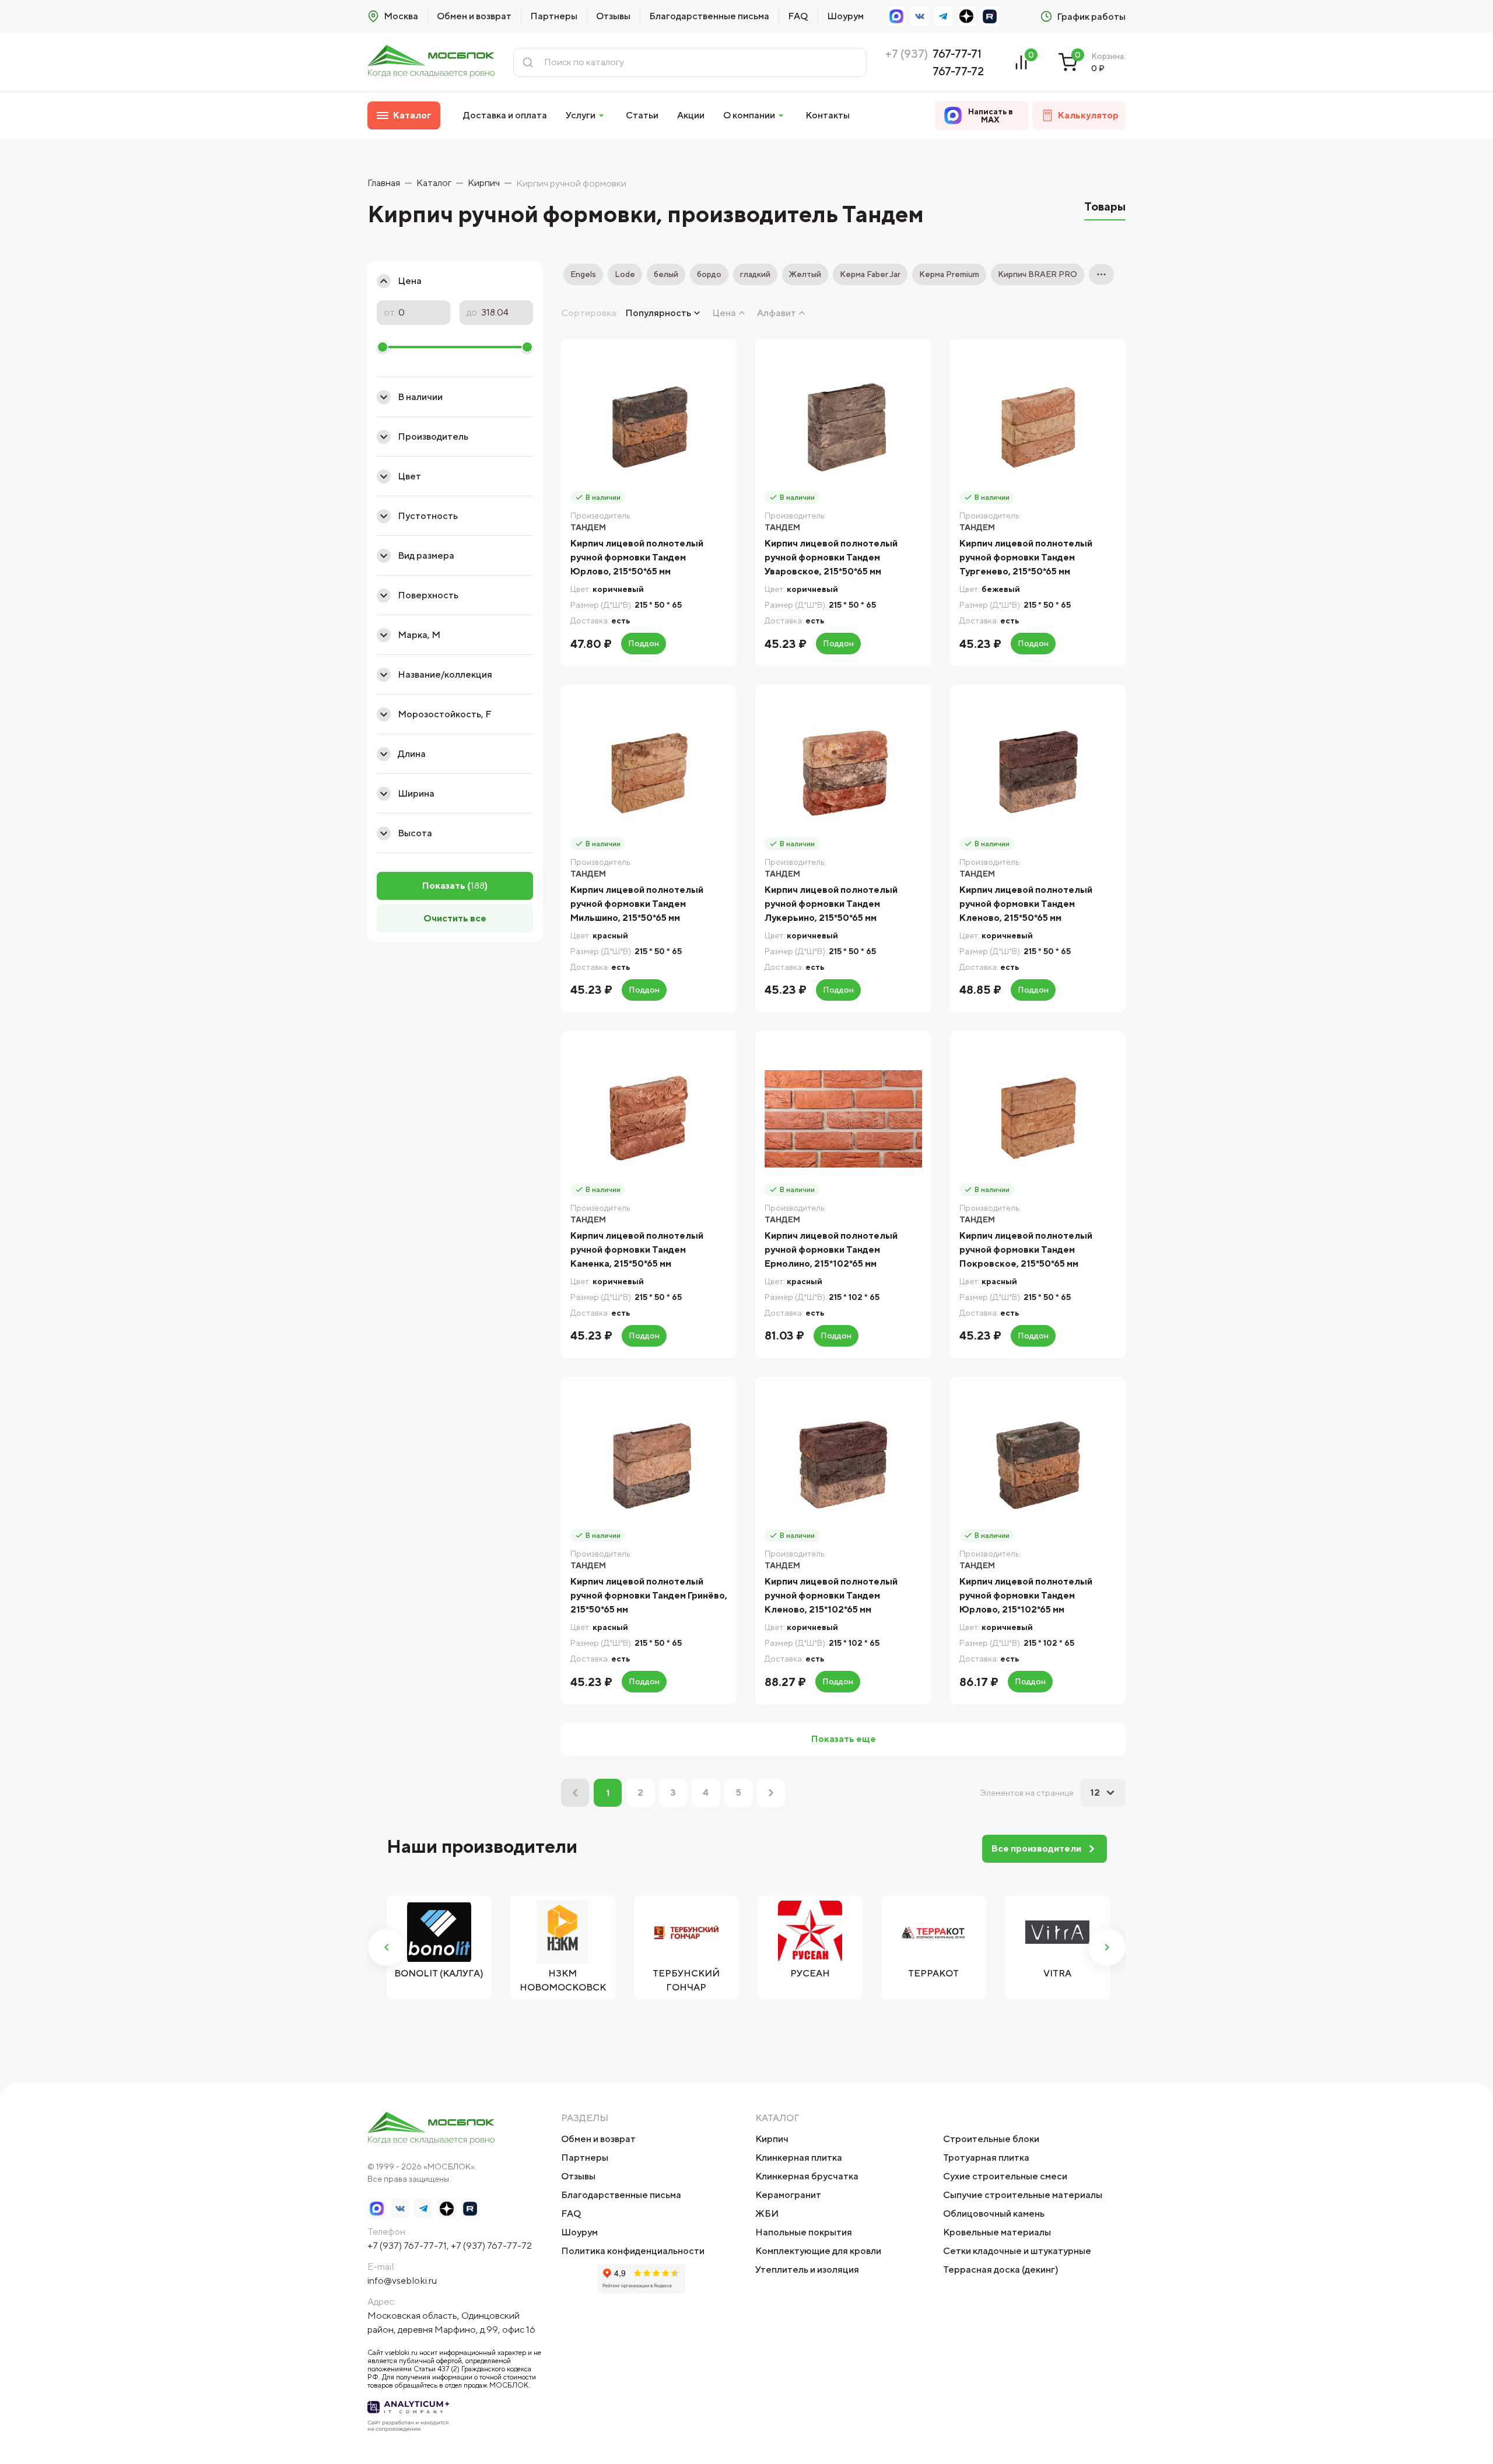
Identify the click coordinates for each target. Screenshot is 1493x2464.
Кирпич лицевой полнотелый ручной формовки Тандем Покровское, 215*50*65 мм (1026, 1249)
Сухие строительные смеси (1005, 2176)
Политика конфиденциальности (633, 2251)
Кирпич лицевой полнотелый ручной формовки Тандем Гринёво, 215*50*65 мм (649, 1595)
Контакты (828, 115)
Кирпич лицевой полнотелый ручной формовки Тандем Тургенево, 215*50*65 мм (1026, 557)
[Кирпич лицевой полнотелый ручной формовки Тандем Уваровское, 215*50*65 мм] (843, 427)
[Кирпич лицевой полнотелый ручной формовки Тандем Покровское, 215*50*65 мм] (1038, 1119)
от (389, 313)
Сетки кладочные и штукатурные (1017, 2251)
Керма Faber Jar (870, 274)
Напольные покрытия (804, 2232)
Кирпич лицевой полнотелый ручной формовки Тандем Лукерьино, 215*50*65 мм (831, 904)
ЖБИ (767, 2214)
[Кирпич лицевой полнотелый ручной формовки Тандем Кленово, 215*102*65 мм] (843, 1465)
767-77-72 (958, 71)
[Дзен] (966, 16)
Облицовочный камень (994, 2214)
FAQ (798, 16)
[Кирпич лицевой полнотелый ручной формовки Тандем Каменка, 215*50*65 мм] (649, 1119)
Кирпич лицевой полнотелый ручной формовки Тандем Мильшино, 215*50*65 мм (637, 904)
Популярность (658, 313)
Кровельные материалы (997, 2232)
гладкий (755, 274)
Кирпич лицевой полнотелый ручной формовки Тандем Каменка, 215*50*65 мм (637, 1249)
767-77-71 (957, 53)
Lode (625, 274)
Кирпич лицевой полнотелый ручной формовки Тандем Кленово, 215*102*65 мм (831, 1595)
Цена (724, 313)
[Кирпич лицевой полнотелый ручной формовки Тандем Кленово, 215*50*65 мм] (1038, 772)
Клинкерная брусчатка (807, 2176)
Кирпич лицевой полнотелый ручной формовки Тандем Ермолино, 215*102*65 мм (831, 1249)
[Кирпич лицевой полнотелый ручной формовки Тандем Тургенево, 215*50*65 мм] (1038, 427)
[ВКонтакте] (920, 16)
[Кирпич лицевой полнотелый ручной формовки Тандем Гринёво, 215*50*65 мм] (649, 1465)
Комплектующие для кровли (818, 2251)
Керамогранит (788, 2195)
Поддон (644, 643)
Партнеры (554, 16)
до (472, 313)
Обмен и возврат (474, 16)
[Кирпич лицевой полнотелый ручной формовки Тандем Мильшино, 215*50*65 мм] (649, 772)
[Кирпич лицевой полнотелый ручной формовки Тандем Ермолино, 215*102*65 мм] (843, 1119)
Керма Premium (949, 274)
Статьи (642, 115)
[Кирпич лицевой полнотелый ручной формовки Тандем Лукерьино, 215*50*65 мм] (843, 772)
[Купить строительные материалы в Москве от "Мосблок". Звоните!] (431, 62)
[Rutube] (990, 16)
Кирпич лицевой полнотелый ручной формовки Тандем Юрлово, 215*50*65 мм (637, 557)
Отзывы (613, 16)
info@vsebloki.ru (402, 2281)
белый (666, 274)
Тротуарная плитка (986, 2158)
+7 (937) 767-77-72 (491, 2246)
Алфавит (777, 313)
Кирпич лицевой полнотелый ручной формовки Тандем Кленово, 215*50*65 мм (1026, 904)
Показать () (455, 886)
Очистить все (455, 918)
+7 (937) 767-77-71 (407, 2246)
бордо (709, 274)
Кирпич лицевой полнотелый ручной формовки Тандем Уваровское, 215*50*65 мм (831, 557)
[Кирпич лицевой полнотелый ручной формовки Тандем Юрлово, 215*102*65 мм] (1038, 1465)
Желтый (805, 274)
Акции (691, 115)
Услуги (581, 115)
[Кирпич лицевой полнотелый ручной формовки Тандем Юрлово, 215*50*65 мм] (649, 427)
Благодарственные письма (709, 16)
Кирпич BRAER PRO (1038, 274)
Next (1107, 1947)
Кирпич (772, 2139)
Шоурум (845, 16)
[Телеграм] (943, 16)
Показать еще (844, 1739)
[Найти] (528, 62)
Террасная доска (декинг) (1001, 2270)
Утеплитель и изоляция (807, 2270)
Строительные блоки (991, 2139)
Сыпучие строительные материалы (1023, 2195)
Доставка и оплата (505, 115)
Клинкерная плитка (799, 2158)
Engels (583, 274)
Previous (387, 1947)
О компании (749, 115)
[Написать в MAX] (896, 16)
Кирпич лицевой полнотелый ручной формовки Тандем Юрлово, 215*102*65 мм (1026, 1595)
